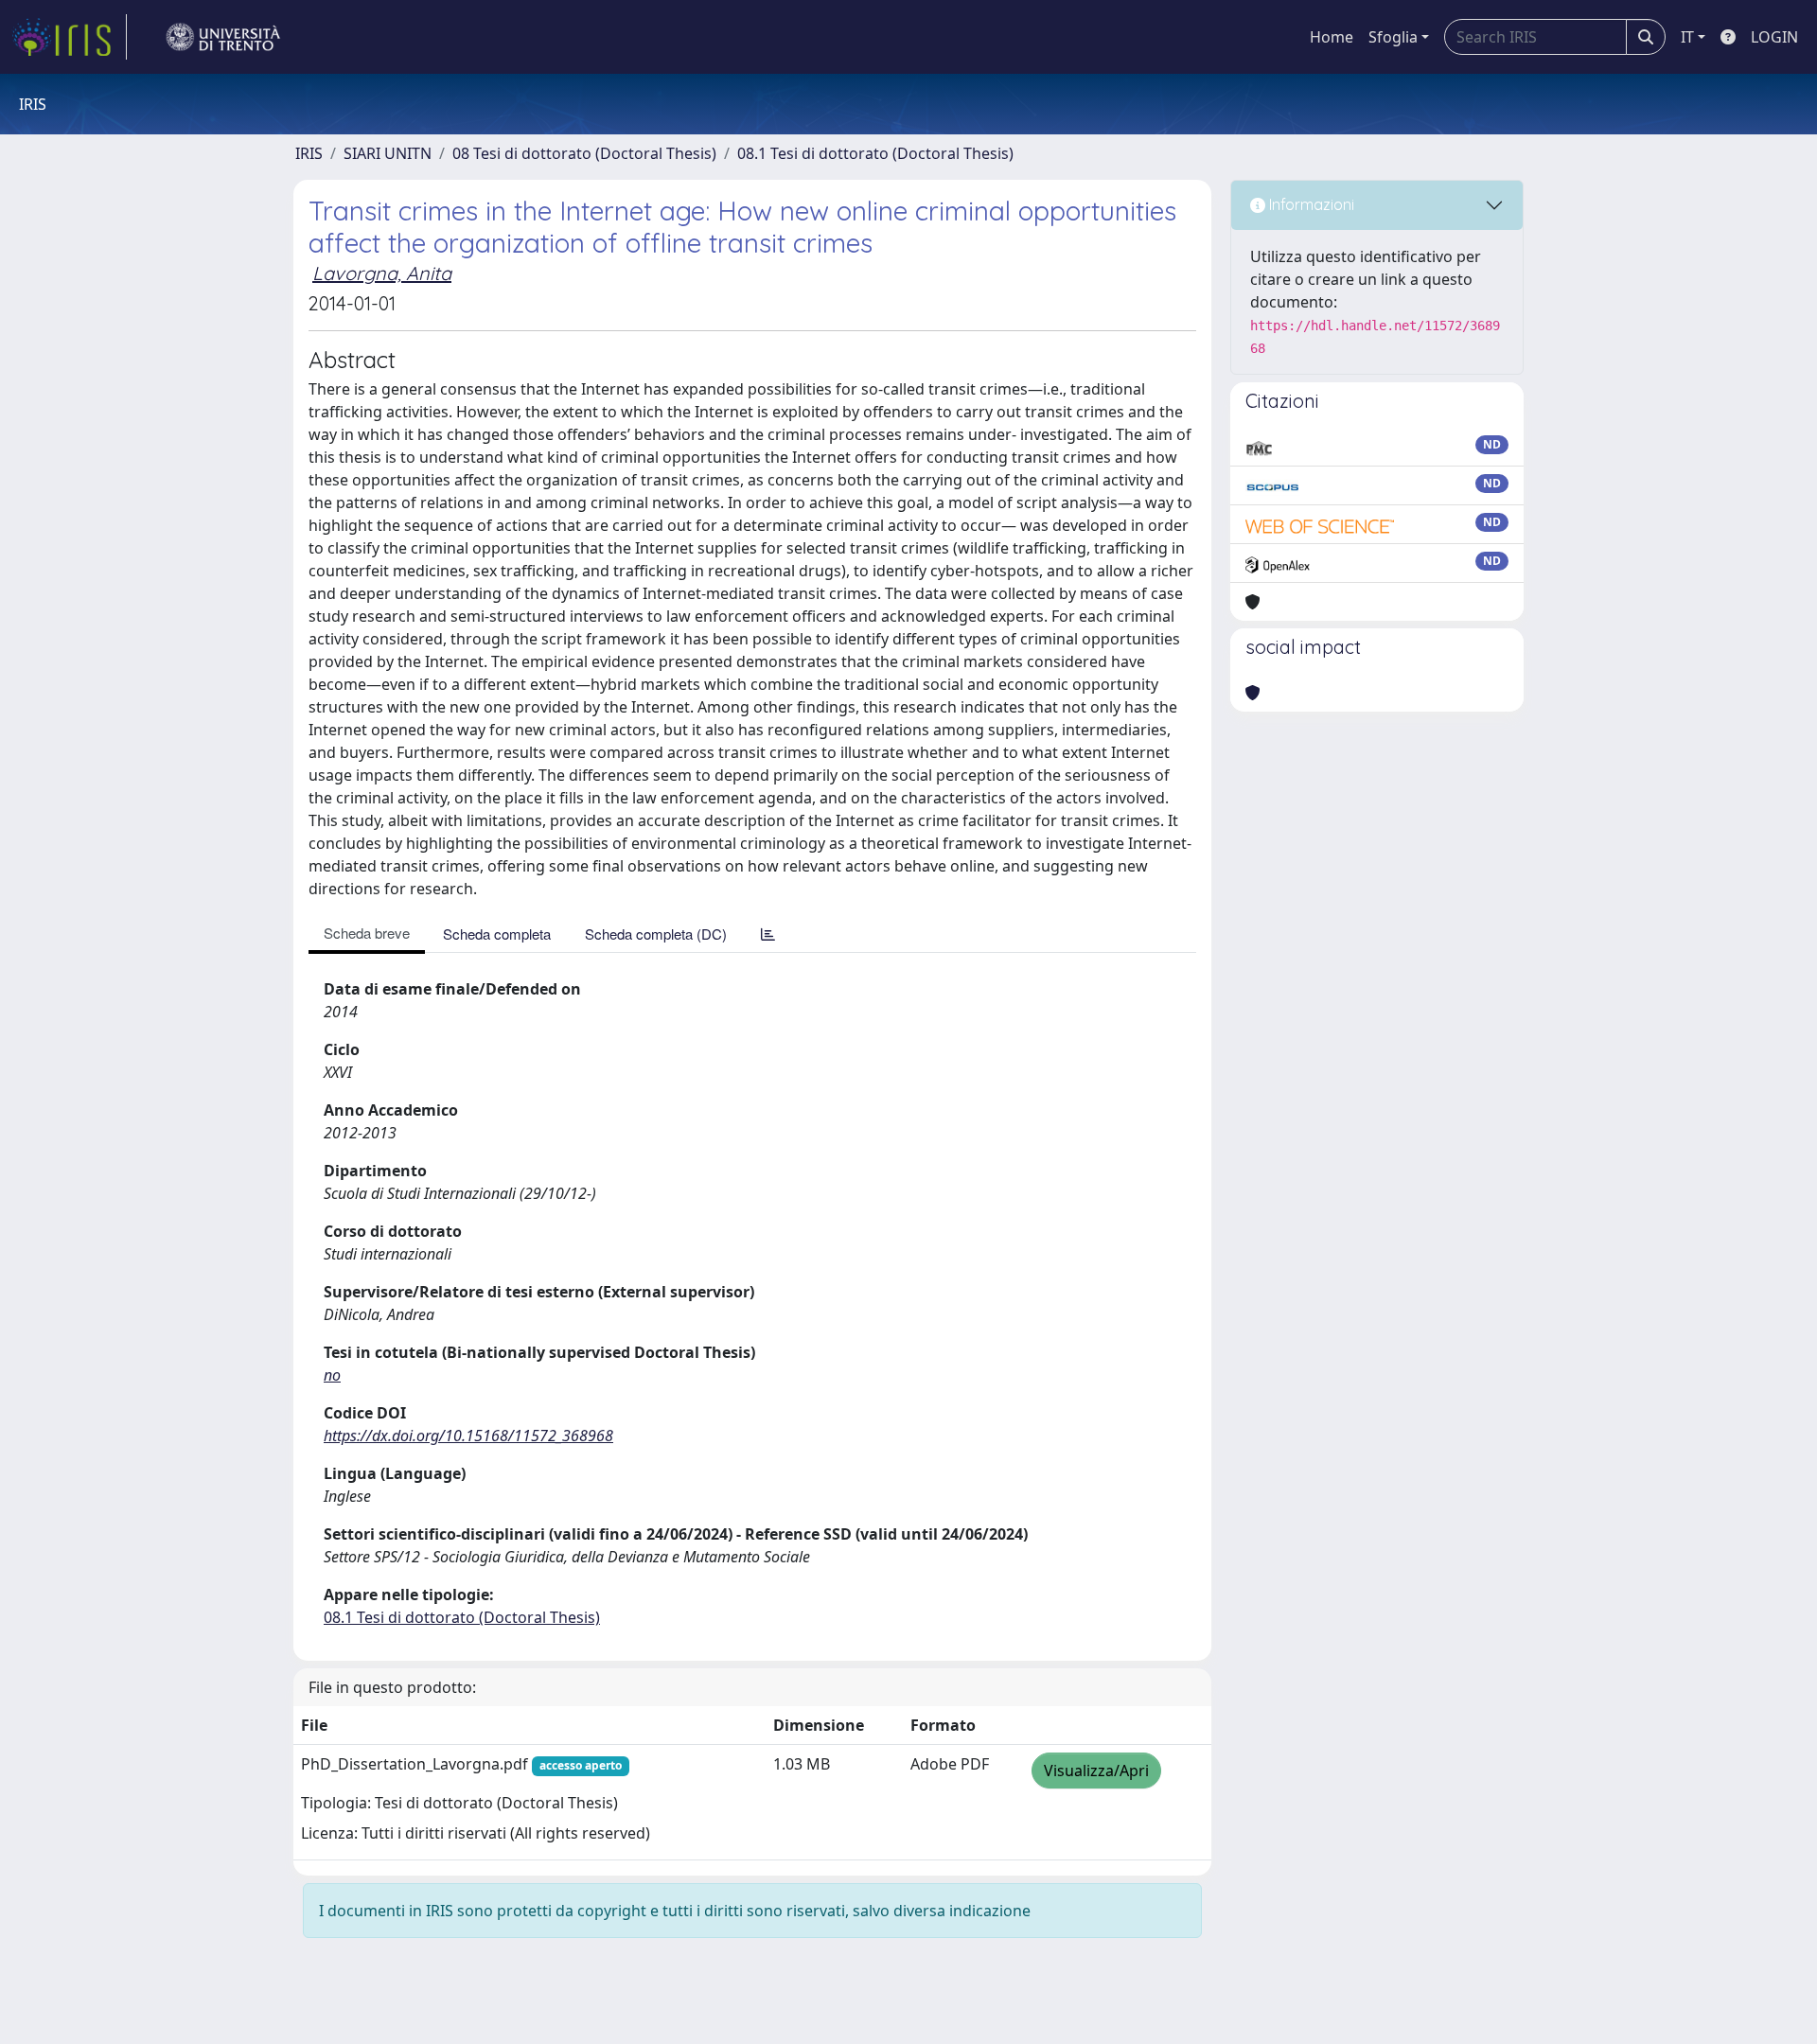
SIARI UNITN (388, 153)
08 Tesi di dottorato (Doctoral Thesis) (584, 153)
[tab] (768, 934)
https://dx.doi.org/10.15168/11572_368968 (468, 1436)
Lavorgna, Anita (382, 273)
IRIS (309, 153)
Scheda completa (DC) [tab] (656, 934)
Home (1332, 37)
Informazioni (1310, 204)
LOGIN (1774, 37)
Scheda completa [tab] (497, 934)
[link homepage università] (223, 37)
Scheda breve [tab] (367, 933)
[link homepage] (69, 37)
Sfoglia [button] (1393, 37)
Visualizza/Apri (1096, 1771)
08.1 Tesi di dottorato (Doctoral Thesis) (875, 153)
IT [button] (1687, 37)
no (332, 1375)
